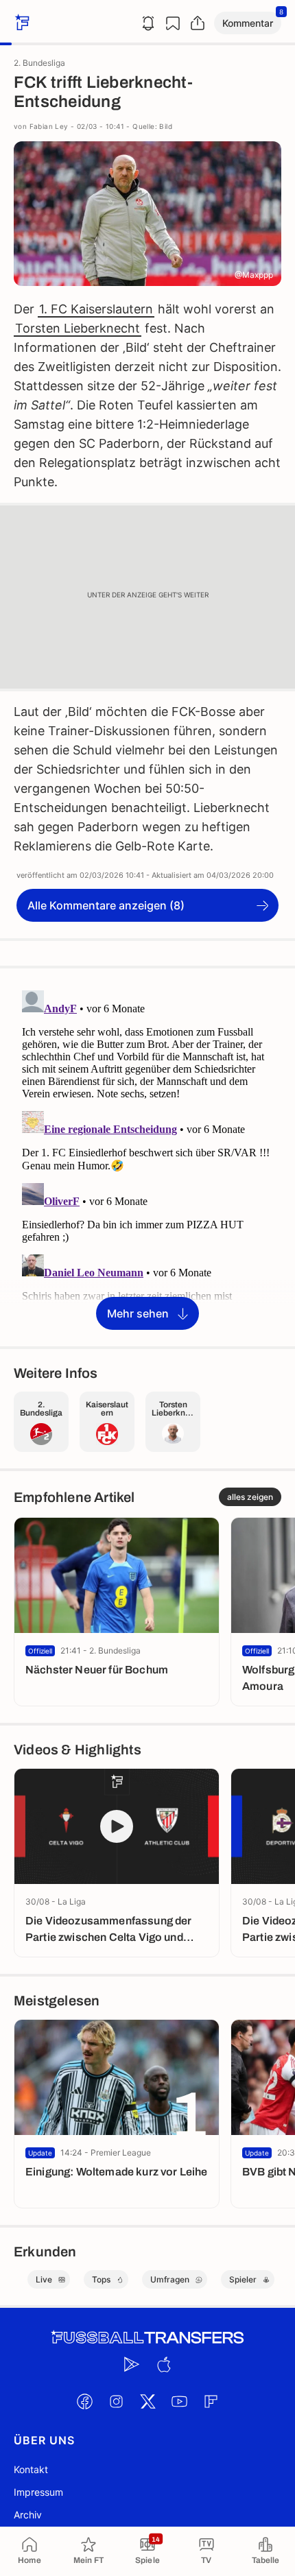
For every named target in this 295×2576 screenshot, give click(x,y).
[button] (248, 23)
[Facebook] (84, 2401)
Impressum (38, 2492)
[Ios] (163, 2364)
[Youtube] (179, 2401)
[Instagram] (116, 2401)
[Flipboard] (211, 2401)
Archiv (28, 2515)
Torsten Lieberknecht (78, 328)
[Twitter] (147, 2401)
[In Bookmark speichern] (173, 23)
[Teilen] (198, 23)
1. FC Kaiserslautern (96, 309)
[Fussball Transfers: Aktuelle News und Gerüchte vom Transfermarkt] (147, 2338)
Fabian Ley (49, 126)
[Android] (132, 2364)
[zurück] (21, 23)
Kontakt (31, 2469)
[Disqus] (147, 1156)
